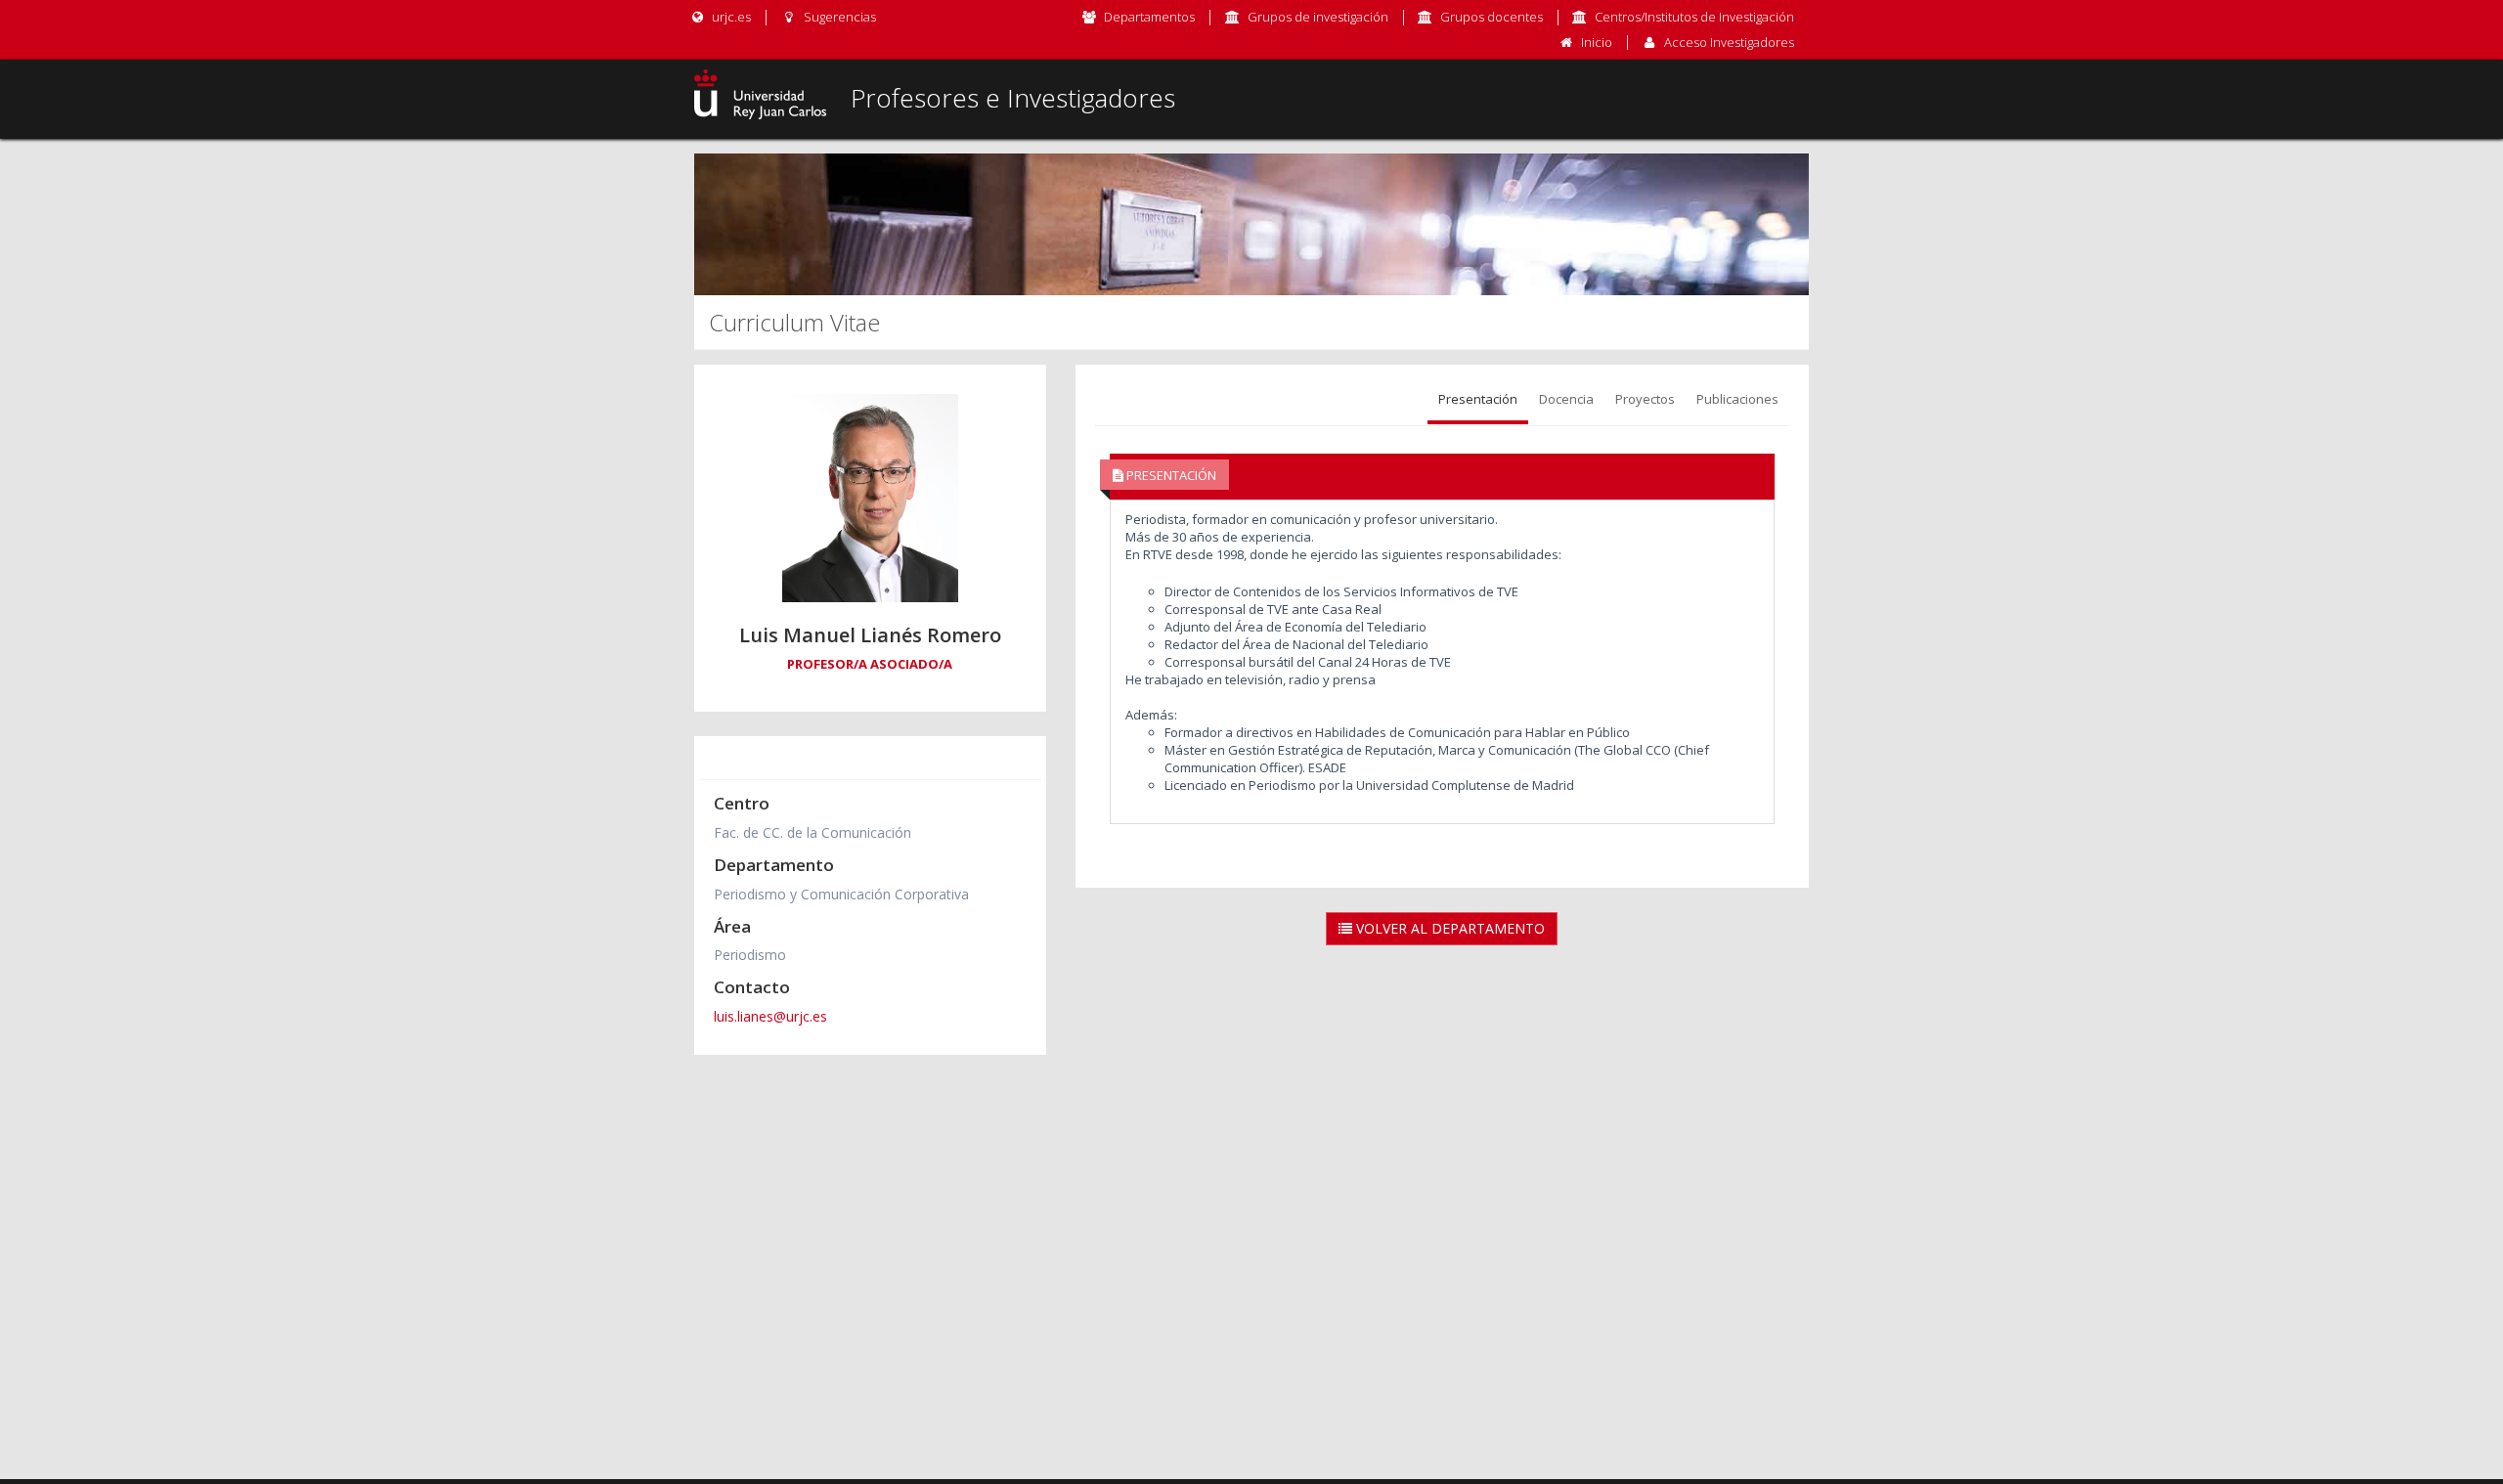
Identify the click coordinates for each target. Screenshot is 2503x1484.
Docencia (1566, 399)
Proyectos (1645, 399)
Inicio (1597, 42)
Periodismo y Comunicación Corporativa (841, 894)
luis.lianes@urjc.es (770, 1016)
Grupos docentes (1492, 17)
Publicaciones (1737, 399)
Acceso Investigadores (1729, 42)
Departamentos (1149, 17)
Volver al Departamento (1449, 928)
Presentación (1478, 399)
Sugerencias (838, 17)
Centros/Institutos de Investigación (1694, 17)
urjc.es (730, 17)
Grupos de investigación (1318, 17)
